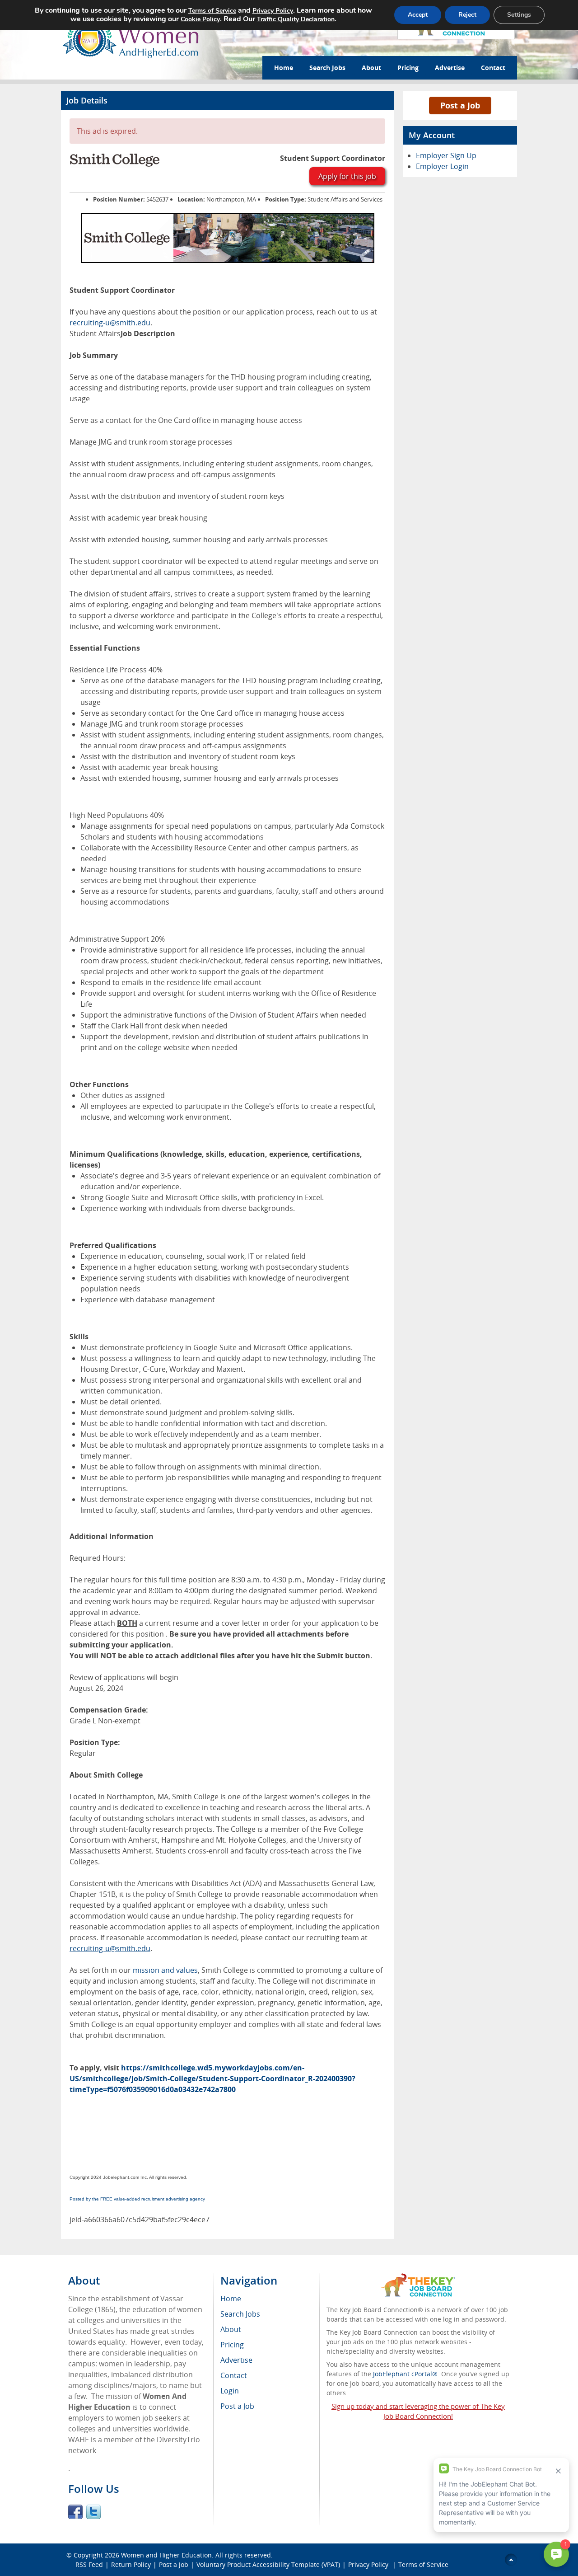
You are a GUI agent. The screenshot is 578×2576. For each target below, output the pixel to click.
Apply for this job (347, 176)
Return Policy (131, 2564)
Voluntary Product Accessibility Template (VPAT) (268, 2564)
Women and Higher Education (166, 2555)
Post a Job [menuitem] (237, 2406)
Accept (418, 15)
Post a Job (460, 105)
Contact (493, 68)
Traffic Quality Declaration (296, 19)
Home (284, 68)
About (371, 68)
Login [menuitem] (230, 2391)
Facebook (75, 2512)
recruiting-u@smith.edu (110, 323)
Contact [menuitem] (234, 2375)
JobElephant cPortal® (405, 2374)
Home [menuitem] (231, 2299)
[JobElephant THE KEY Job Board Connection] (418, 2278)
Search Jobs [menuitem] (240, 2314)
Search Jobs (327, 68)
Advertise (450, 68)
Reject (467, 15)
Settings (519, 15)
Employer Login (442, 166)
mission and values (165, 1970)
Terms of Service (423, 2564)
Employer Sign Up (446, 155)
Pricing (408, 68)
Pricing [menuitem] (232, 2345)
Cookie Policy (200, 19)
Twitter (93, 2512)
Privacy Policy (369, 2564)
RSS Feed (89, 2564)
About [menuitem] (231, 2329)
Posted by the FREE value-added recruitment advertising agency (137, 2199)
